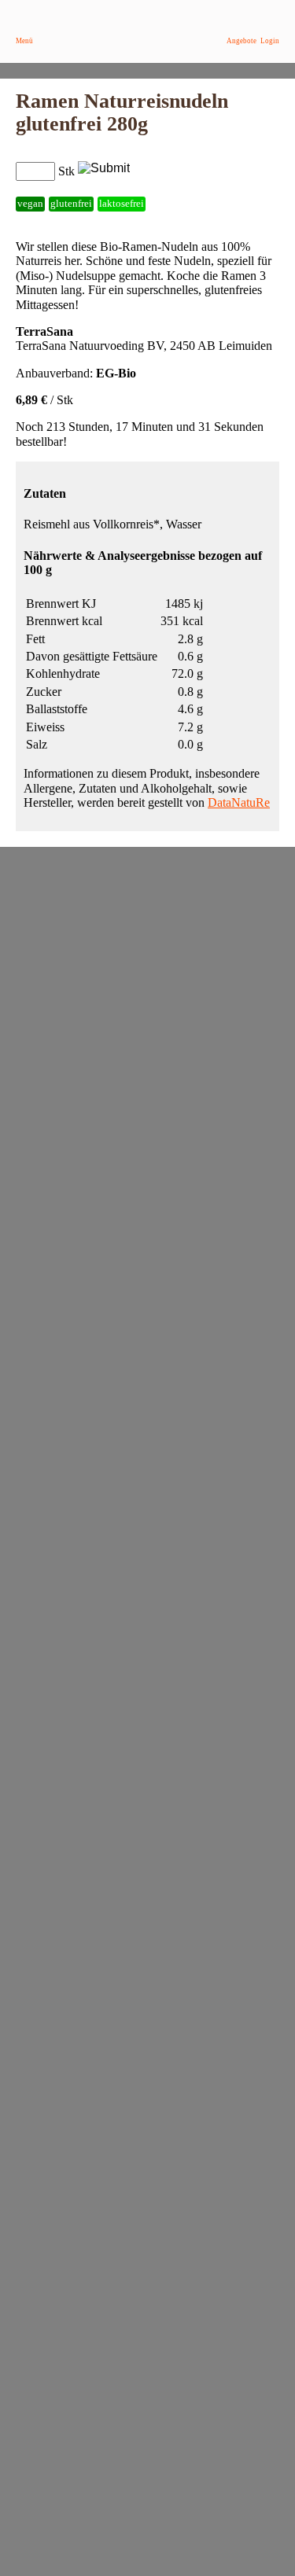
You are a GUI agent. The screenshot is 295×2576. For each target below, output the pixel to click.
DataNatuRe (239, 802)
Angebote (242, 41)
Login (270, 41)
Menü (24, 41)
